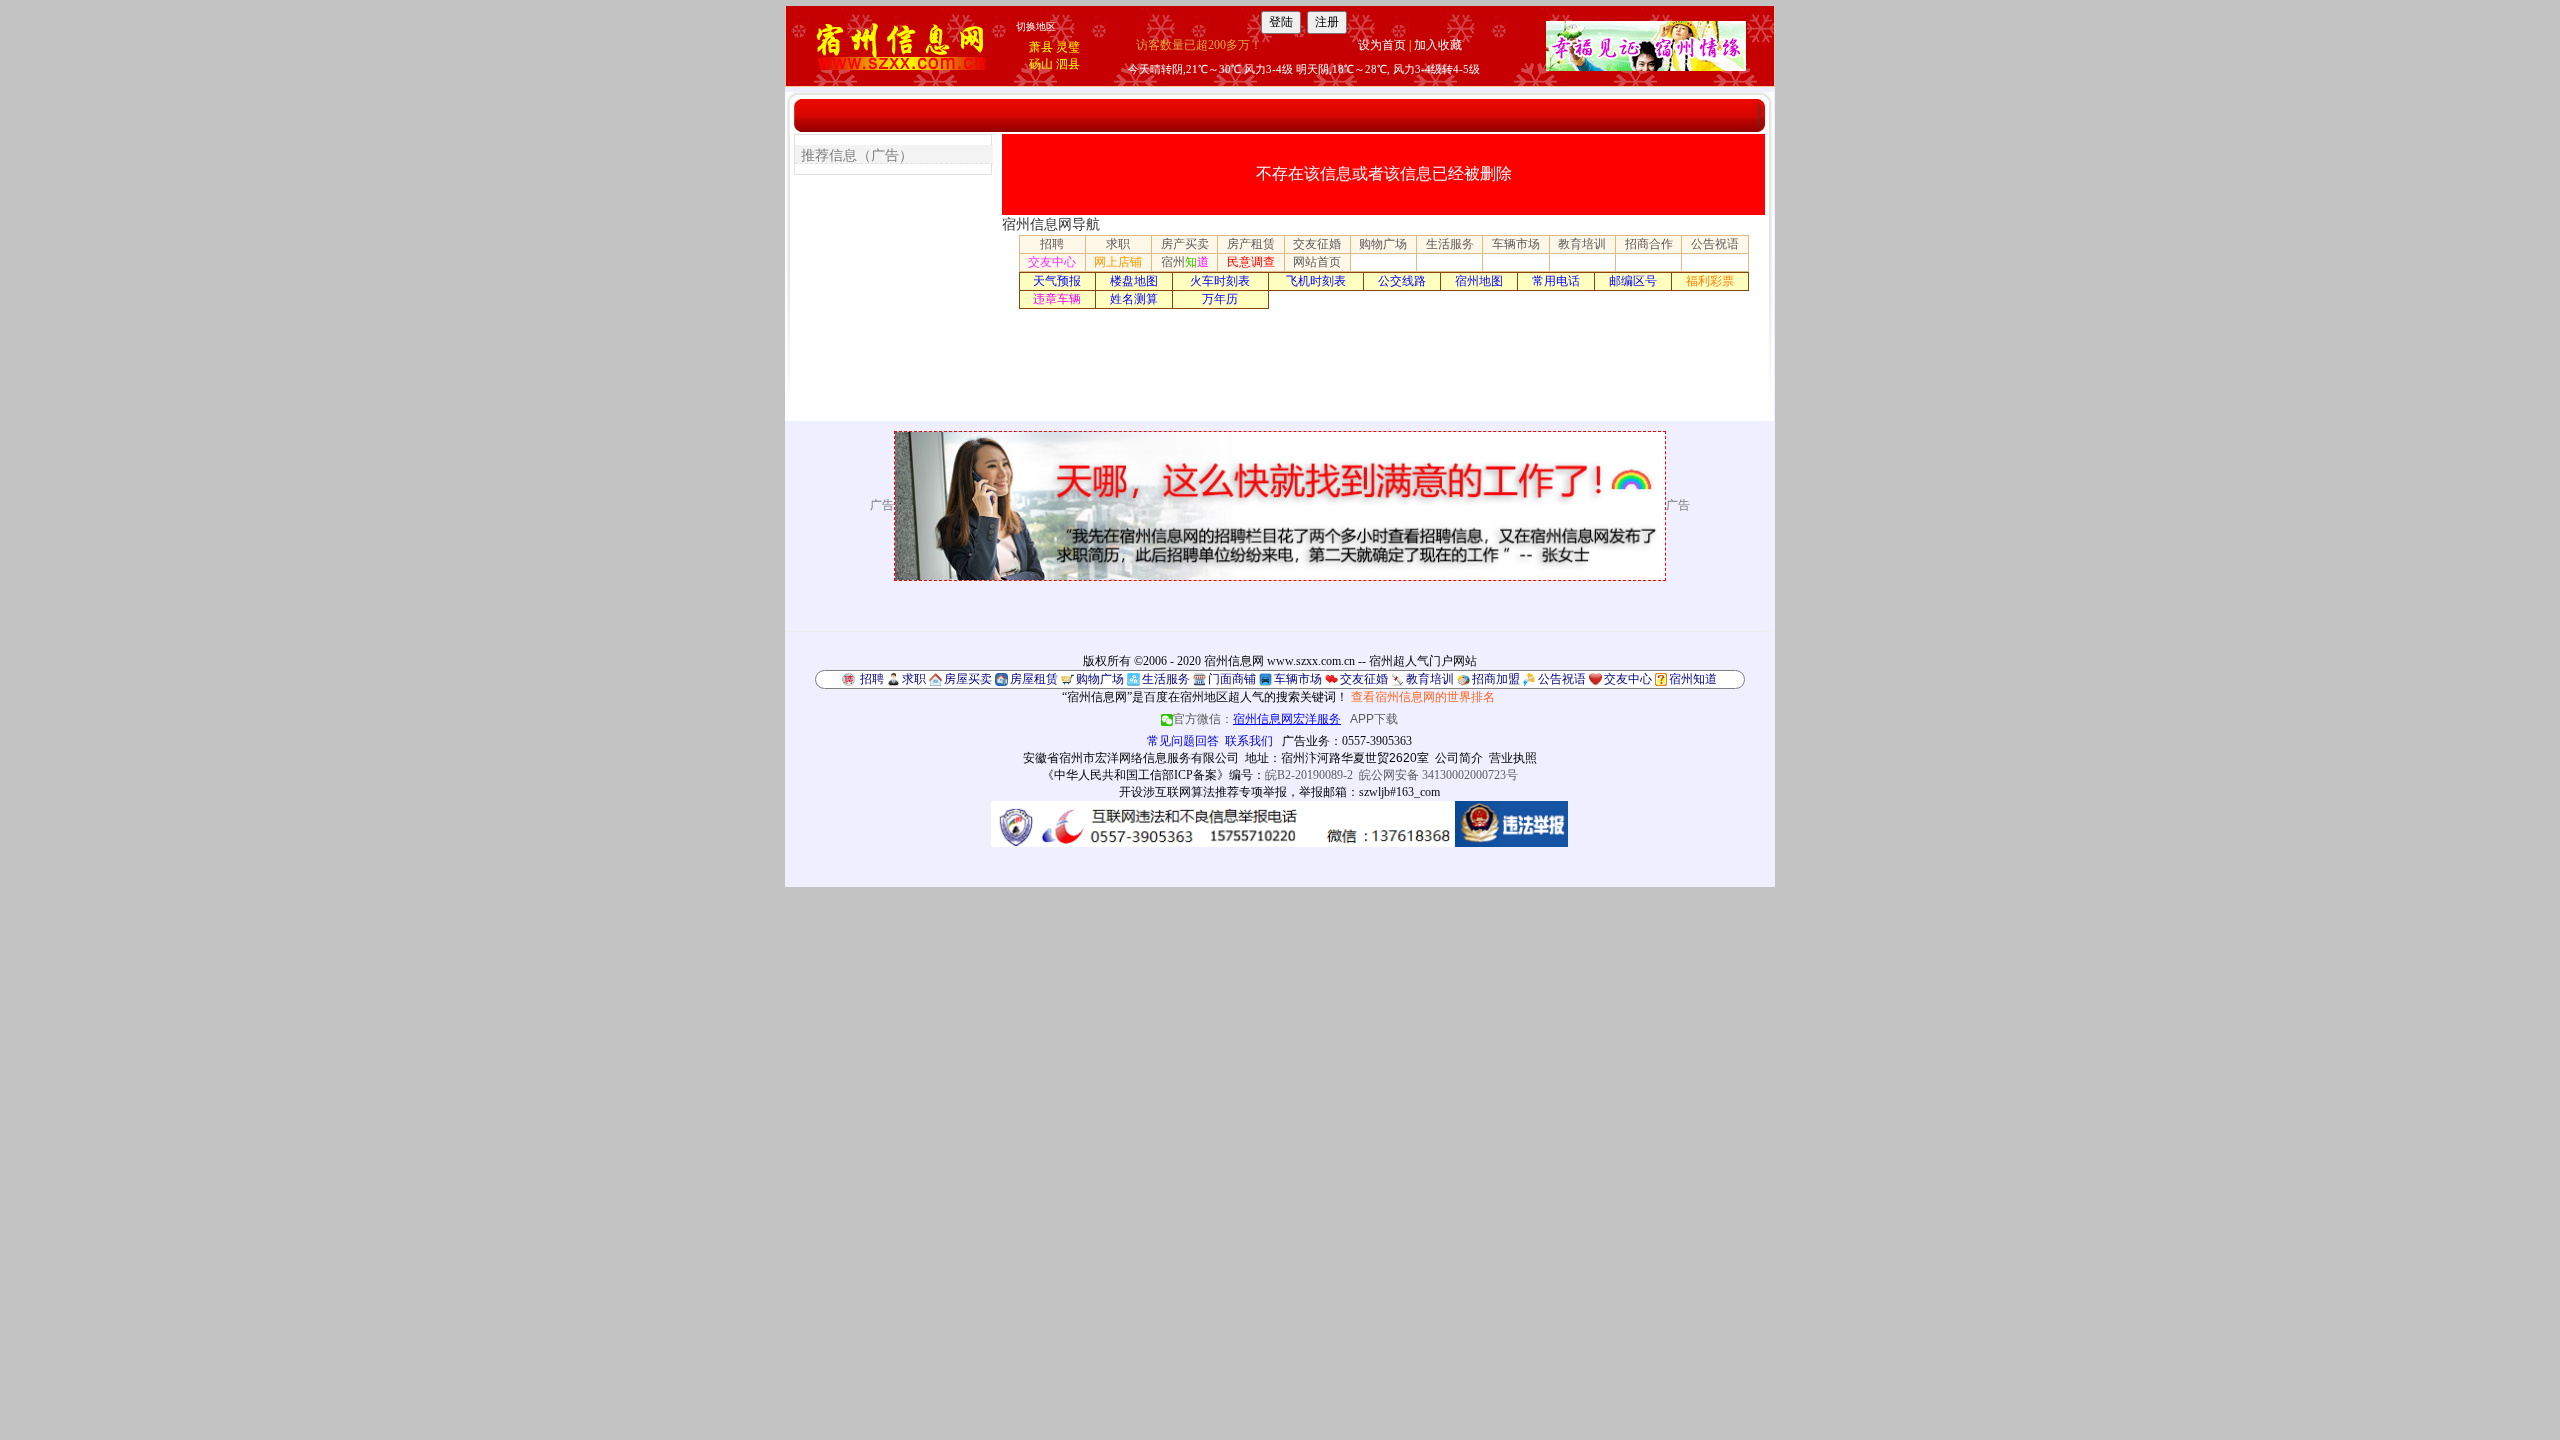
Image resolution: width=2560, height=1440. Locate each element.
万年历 (1220, 299)
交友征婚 (1317, 244)
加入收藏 (1438, 45)
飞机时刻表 (1316, 281)
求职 (1118, 244)
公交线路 (1402, 281)
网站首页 (1317, 262)
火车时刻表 (1220, 281)
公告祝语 (1715, 244)
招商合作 (1649, 244)
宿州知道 (1693, 679)
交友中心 (1052, 262)
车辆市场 (1516, 244)
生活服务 (1450, 244)
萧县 (1041, 47)
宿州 (1185, 262)
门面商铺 (1232, 679)
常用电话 (1556, 281)
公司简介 (1459, 758)
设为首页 (1382, 45)
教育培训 (1582, 244)
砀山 (1041, 64)
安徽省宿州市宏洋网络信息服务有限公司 (1131, 758)
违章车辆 (1057, 299)
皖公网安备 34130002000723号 (1438, 775)
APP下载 (1374, 719)
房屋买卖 (968, 679)
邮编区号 (1633, 281)
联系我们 (1249, 741)
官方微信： (1257, 719)
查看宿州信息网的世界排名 (1423, 697)
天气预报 (1057, 281)
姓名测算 (1134, 299)
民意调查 (1251, 262)
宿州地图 (1479, 281)
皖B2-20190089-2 (1309, 775)
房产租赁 (1251, 244)
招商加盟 (1496, 679)
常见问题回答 (1183, 741)
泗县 (1068, 64)
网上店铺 (1118, 262)
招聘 (1052, 244)
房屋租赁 (1034, 679)
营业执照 (1513, 758)
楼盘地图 (1134, 281)
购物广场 (1383, 244)
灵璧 (1068, 47)
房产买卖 (1185, 244)
